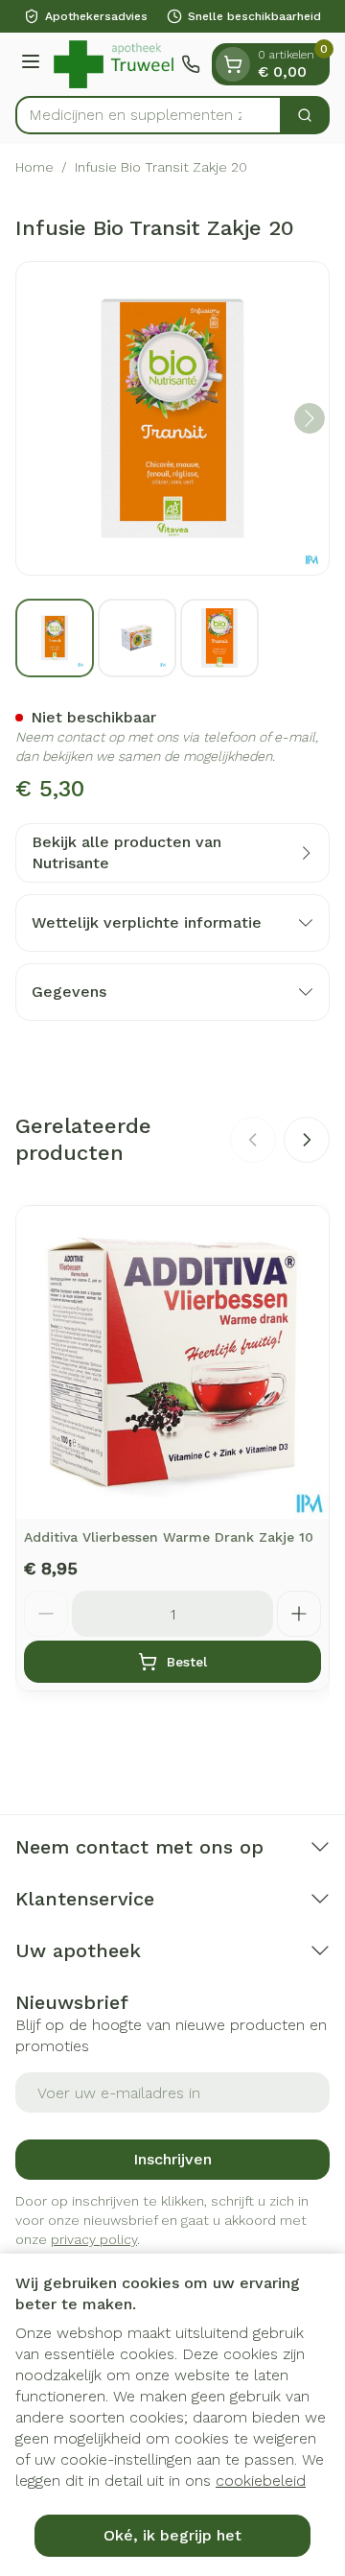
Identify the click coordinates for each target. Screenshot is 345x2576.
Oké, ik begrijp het (172, 2535)
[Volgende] (310, 418)
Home (34, 167)
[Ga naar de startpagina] (114, 64)
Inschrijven (172, 2159)
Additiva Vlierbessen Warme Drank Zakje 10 (169, 1537)
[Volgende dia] (307, 1140)
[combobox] (149, 115)
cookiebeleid (261, 2481)
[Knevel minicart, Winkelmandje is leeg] (233, 64)
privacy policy (94, 2239)
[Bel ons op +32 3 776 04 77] (191, 64)
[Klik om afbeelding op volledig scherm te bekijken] (172, 418)
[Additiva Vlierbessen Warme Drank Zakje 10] (172, 1362)
